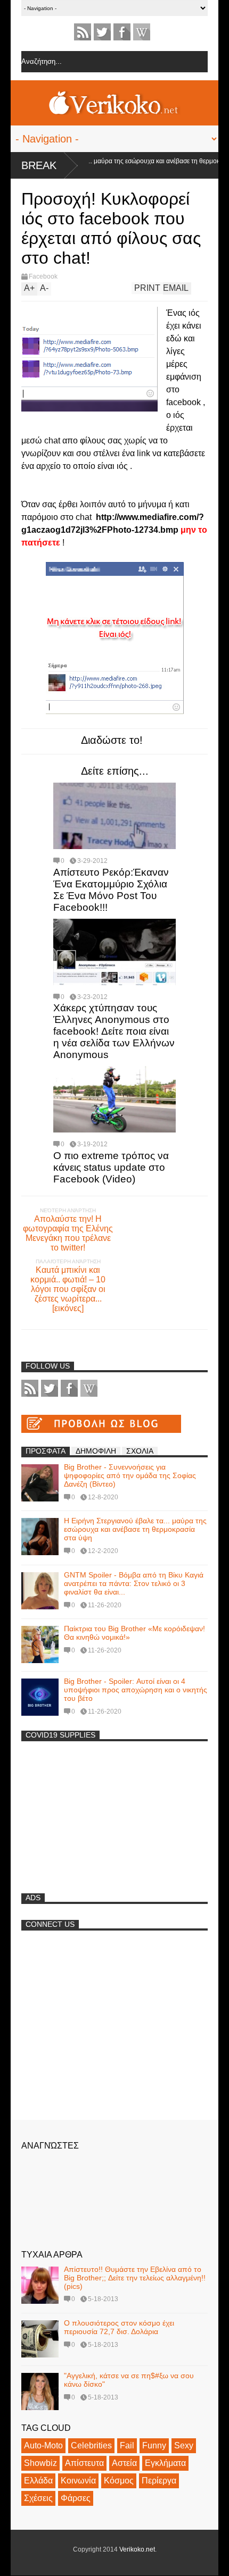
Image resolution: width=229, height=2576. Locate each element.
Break (39, 165)
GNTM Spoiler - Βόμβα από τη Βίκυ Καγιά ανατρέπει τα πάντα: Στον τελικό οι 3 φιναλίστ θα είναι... (134, 1583)
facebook (122, 32)
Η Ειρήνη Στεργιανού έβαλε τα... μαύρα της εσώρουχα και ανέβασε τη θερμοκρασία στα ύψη (135, 1529)
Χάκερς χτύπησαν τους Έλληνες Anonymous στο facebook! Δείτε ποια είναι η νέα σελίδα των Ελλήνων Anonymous (114, 1031)
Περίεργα (159, 2481)
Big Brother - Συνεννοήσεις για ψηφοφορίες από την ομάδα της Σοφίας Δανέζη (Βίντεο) (130, 1475)
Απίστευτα (84, 2463)
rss (83, 32)
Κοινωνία (78, 2481)
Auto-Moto (43, 2445)
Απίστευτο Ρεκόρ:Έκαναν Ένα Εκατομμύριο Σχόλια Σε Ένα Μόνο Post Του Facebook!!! (111, 890)
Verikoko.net (137, 2549)
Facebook (43, 276)
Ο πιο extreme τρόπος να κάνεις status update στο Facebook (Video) (111, 1167)
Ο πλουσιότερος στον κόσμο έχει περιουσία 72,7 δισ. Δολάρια (119, 2327)
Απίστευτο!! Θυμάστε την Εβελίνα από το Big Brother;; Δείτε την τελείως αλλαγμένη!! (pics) (135, 2278)
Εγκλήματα (165, 2463)
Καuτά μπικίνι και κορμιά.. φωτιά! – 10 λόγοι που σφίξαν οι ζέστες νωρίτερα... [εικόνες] (68, 1289)
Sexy (184, 2445)
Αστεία (124, 2463)
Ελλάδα (38, 2481)
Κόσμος (119, 2481)
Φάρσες (76, 2498)
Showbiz (40, 2463)
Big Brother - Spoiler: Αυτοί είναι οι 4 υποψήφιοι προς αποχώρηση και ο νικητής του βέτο (136, 1690)
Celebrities (91, 2445)
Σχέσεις (38, 2498)
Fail (127, 2445)
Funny (154, 2445)
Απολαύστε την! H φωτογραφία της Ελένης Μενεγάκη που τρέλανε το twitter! (68, 1233)
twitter (102, 32)
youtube (142, 32)
